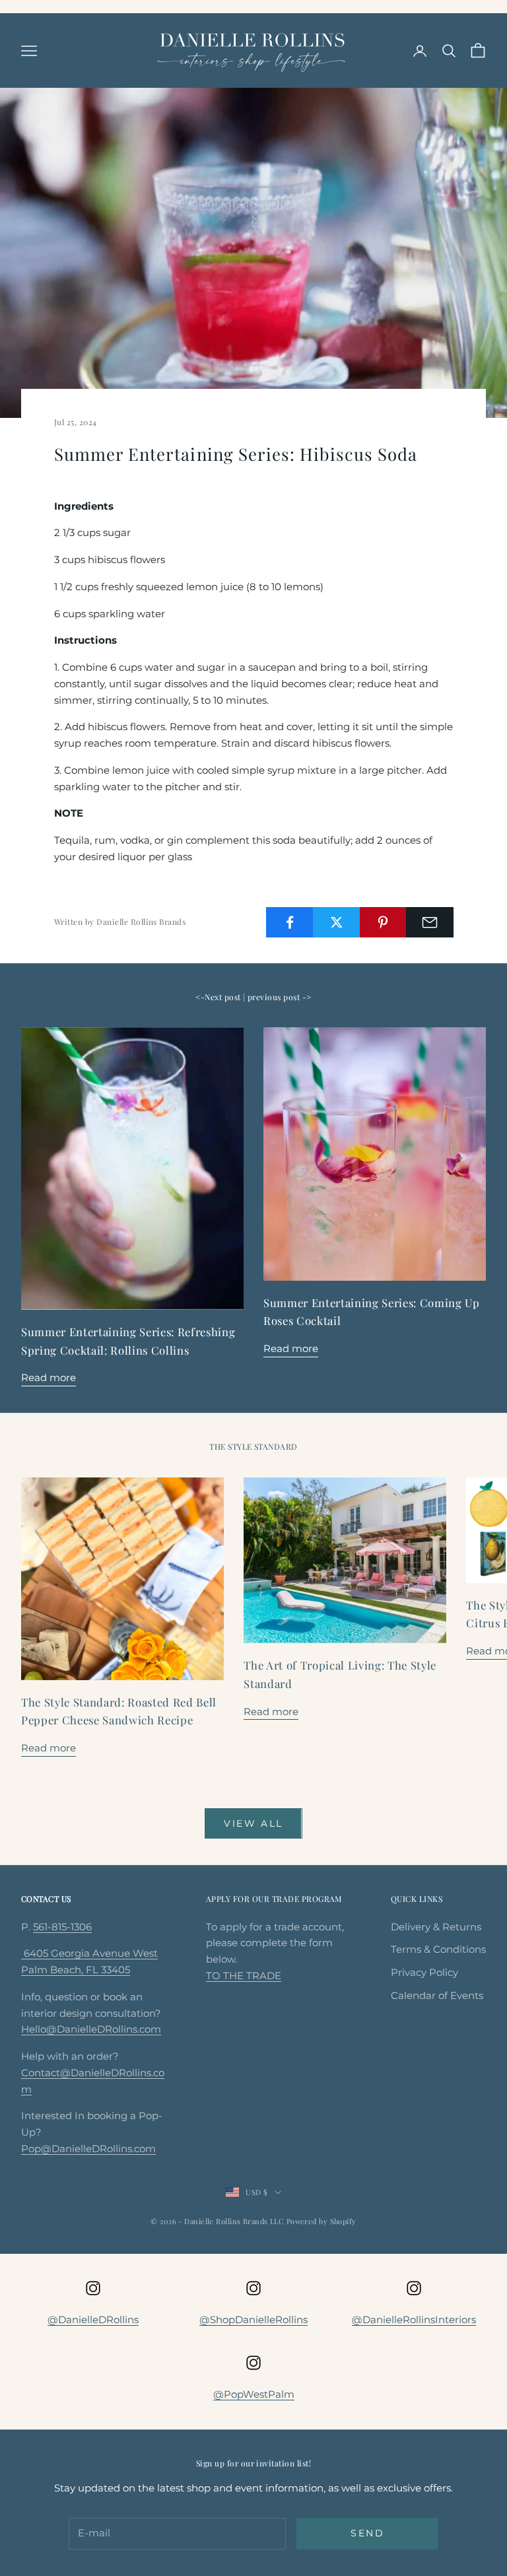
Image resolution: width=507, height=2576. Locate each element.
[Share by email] (430, 922)
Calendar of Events (437, 1995)
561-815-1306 (62, 1927)
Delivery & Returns (436, 1927)
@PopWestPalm (254, 2394)
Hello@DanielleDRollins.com (91, 2029)
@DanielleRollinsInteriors (414, 2320)
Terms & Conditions (438, 1949)
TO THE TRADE (244, 1976)
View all (253, 1823)
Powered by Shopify (321, 2221)
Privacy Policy (424, 1972)
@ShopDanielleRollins (253, 2320)
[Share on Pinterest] (384, 922)
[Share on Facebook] (290, 922)
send (367, 2533)
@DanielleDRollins (93, 2320)
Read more (49, 1377)
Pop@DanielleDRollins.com (88, 2149)
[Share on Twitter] (337, 922)
